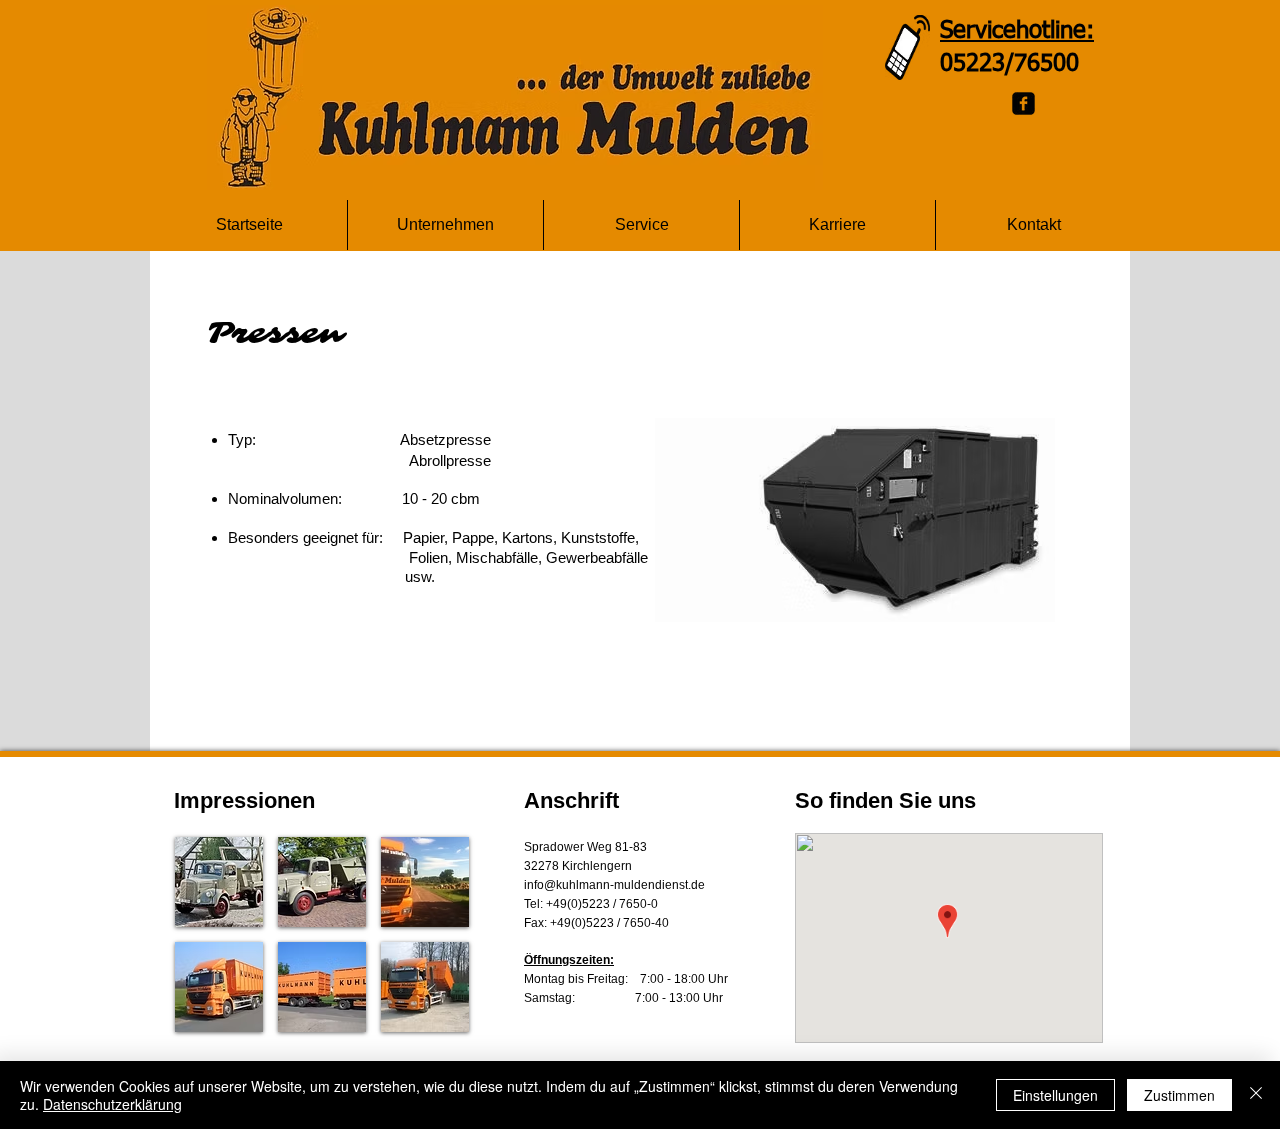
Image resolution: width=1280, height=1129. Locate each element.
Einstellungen (1055, 1095)
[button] (219, 882)
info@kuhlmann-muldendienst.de (614, 885)
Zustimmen (1179, 1095)
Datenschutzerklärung (112, 1104)
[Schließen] (1256, 1095)
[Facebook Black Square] (1023, 103)
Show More (322, 1048)
